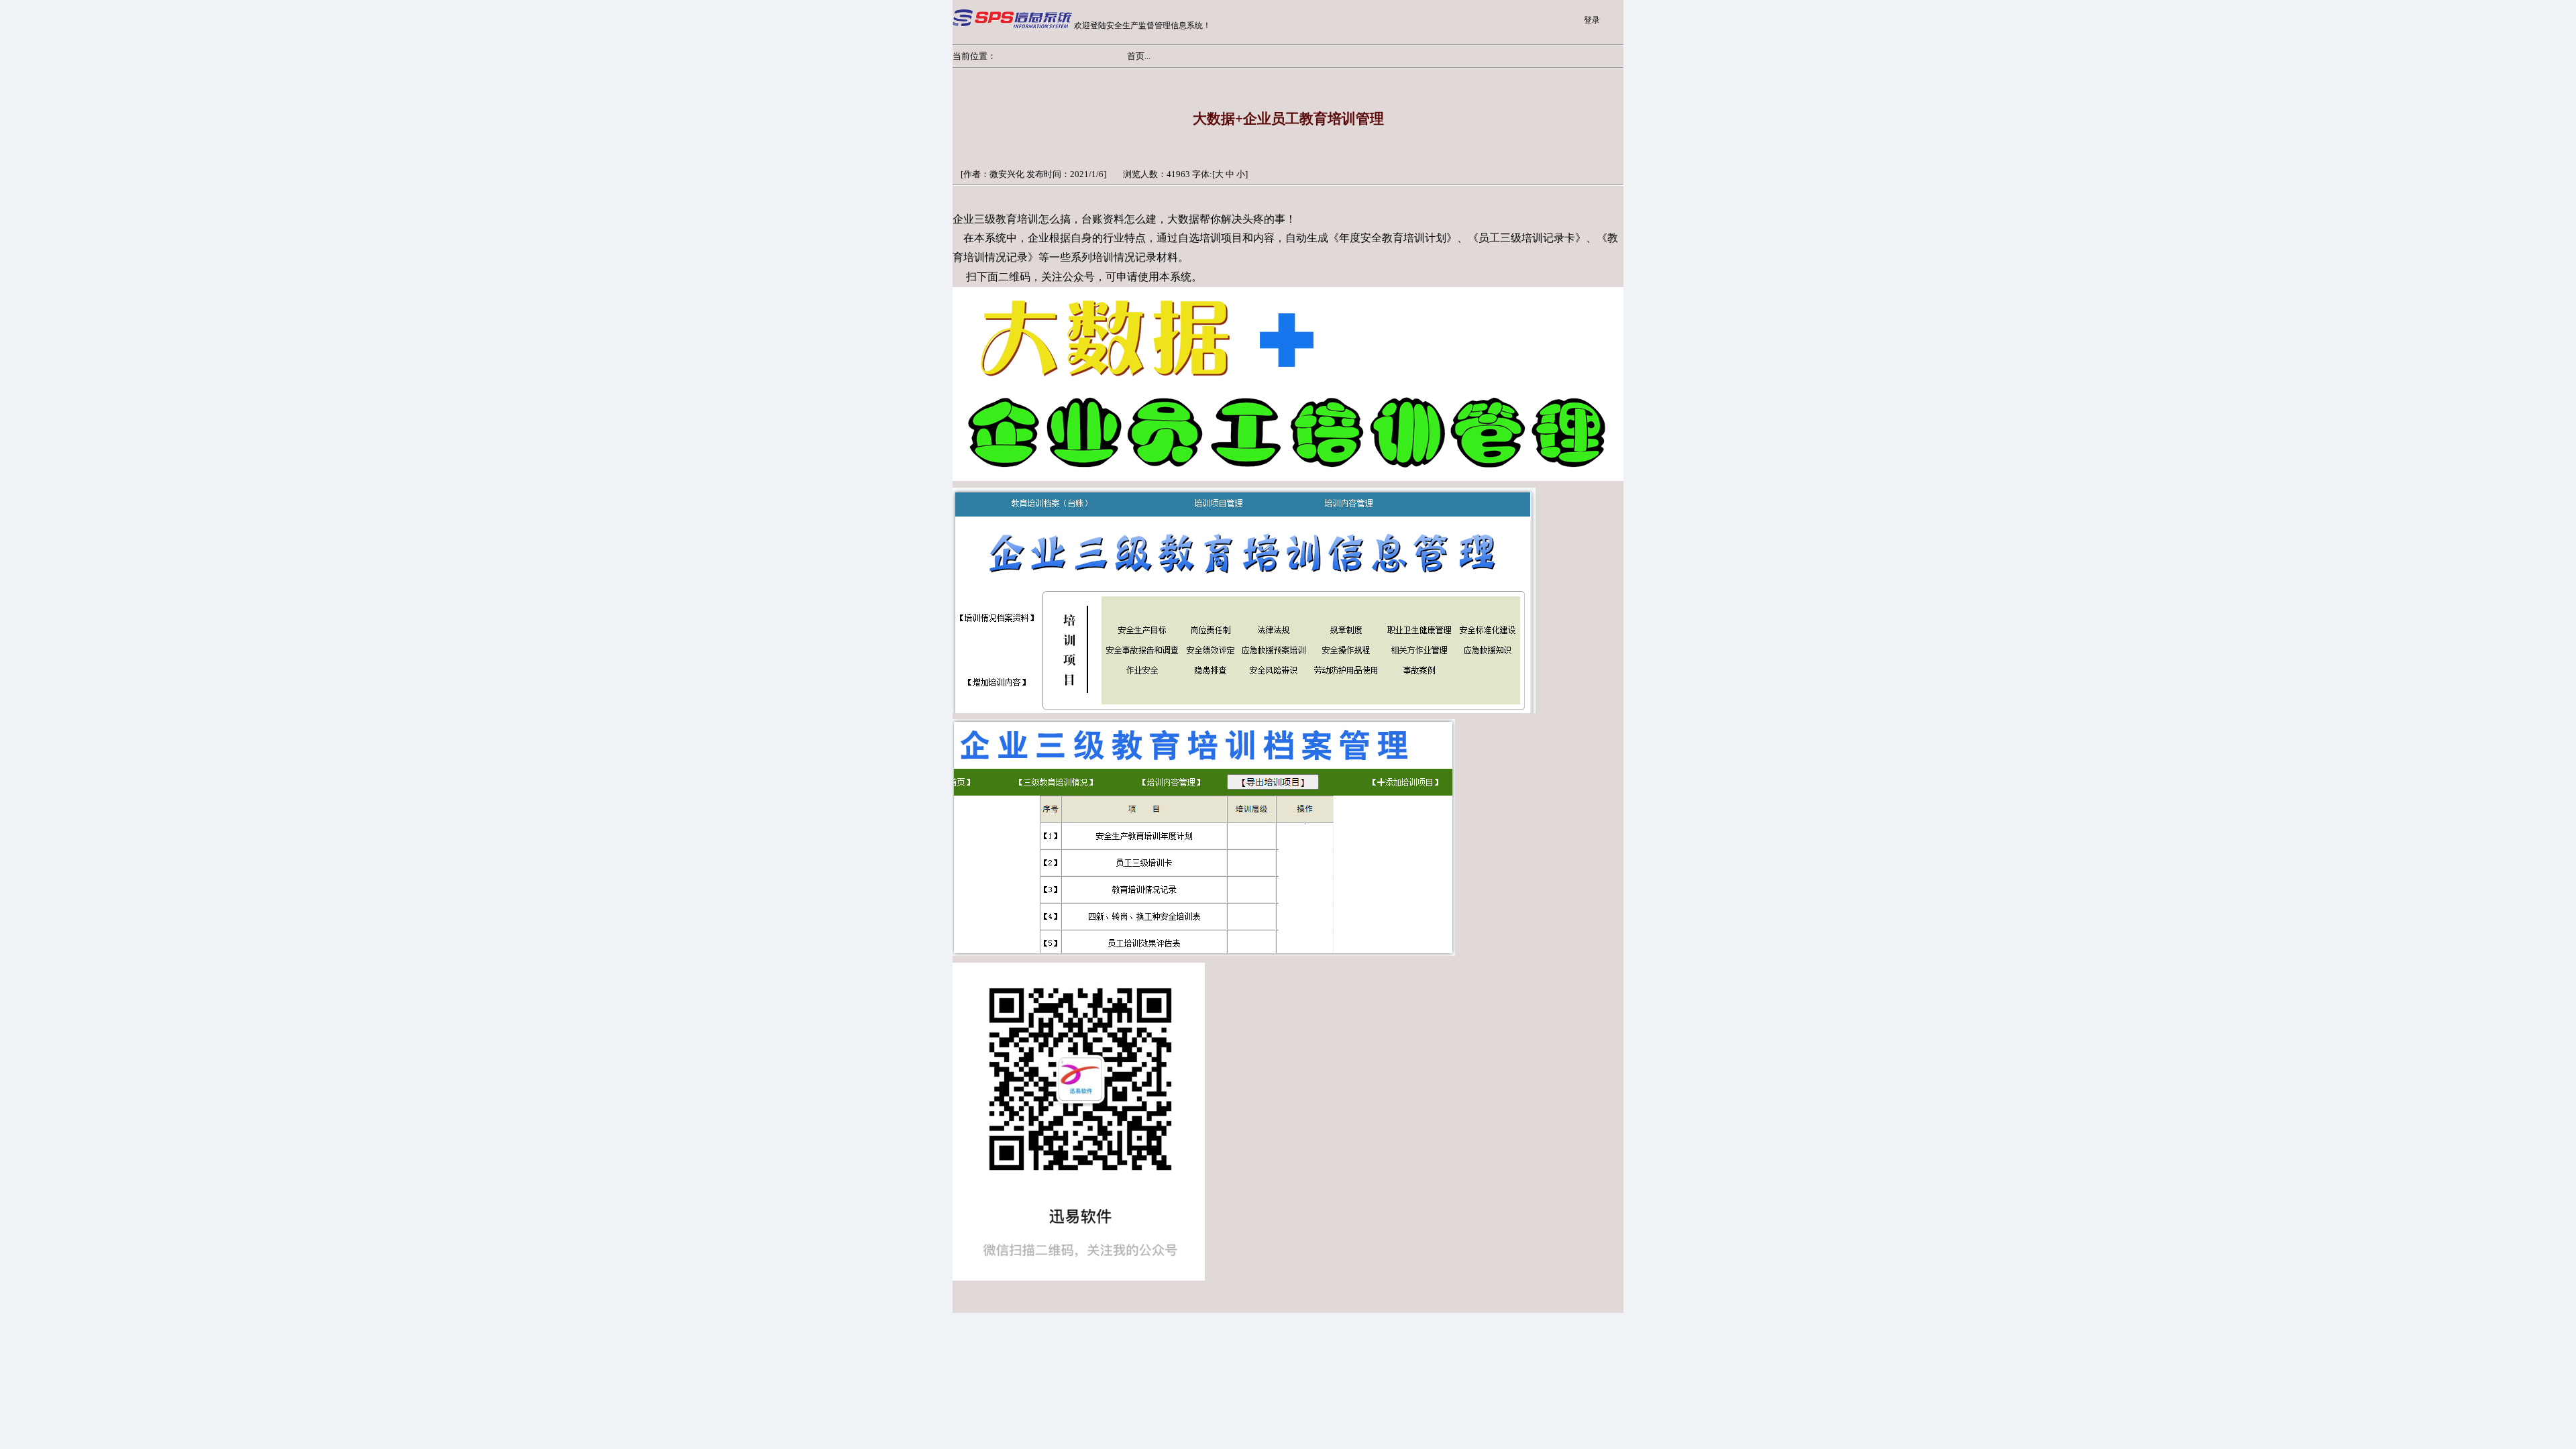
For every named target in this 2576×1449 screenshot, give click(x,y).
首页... (1139, 56)
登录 (1592, 20)
